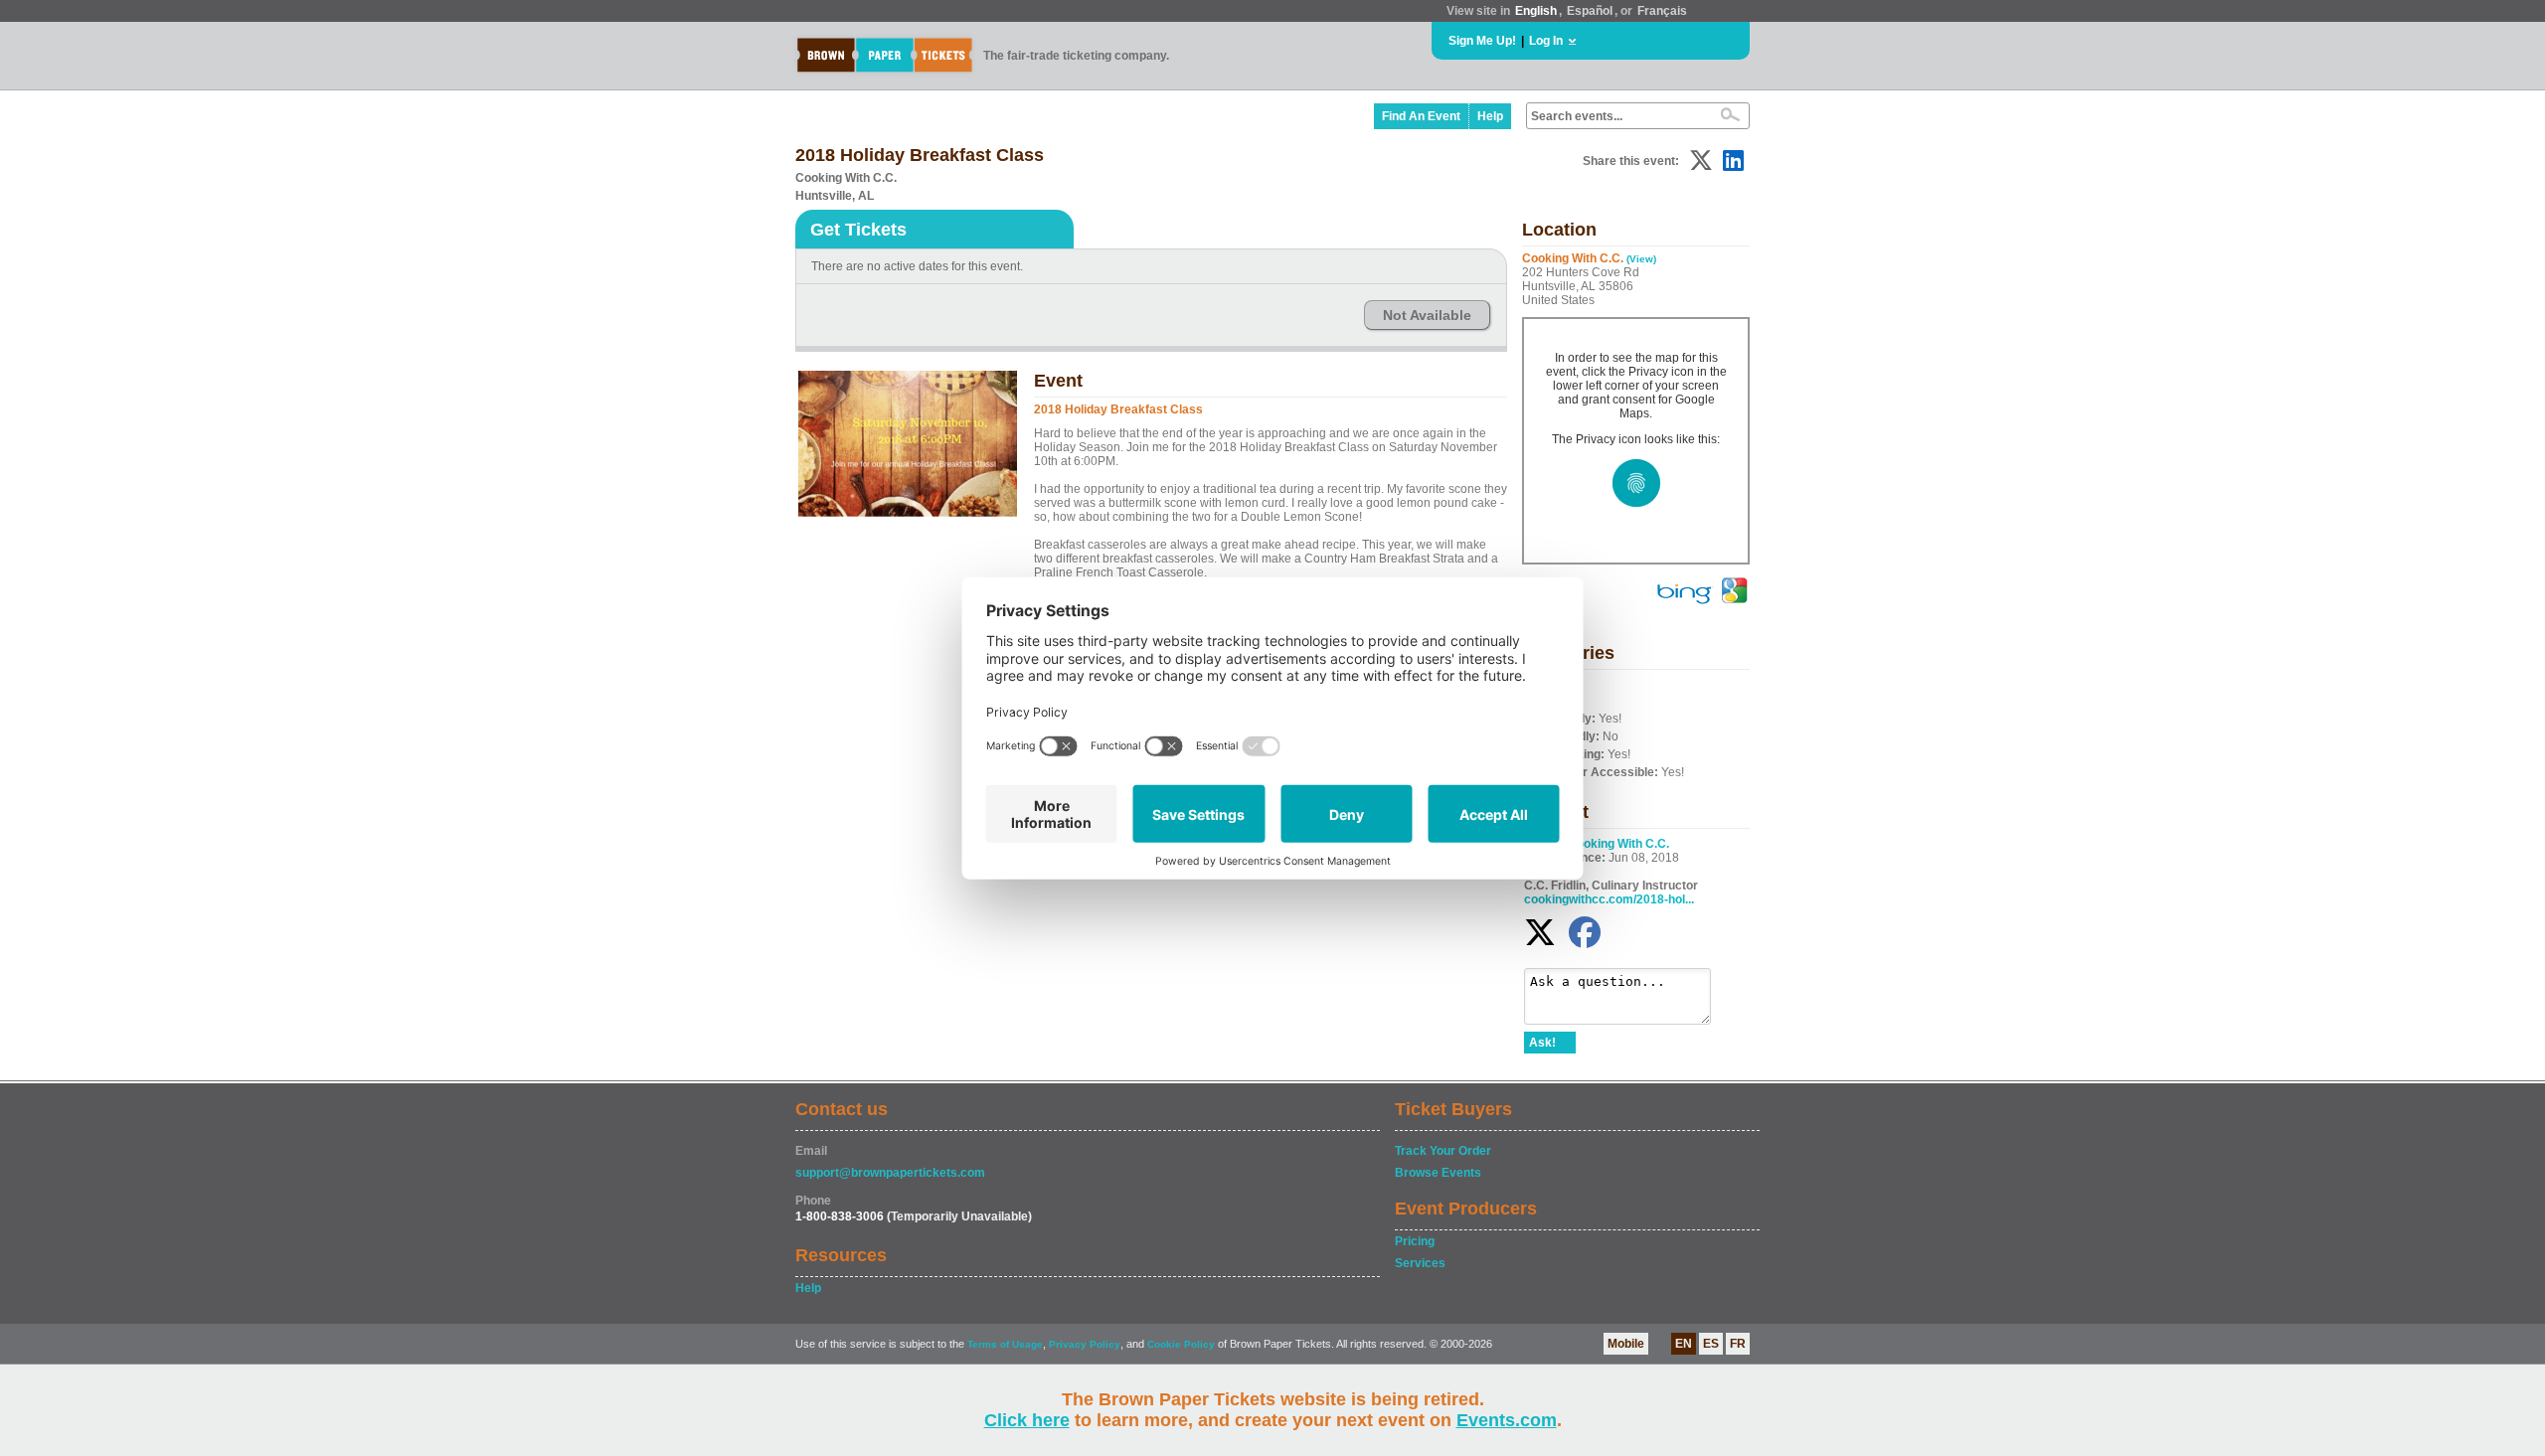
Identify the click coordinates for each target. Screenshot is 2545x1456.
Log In (1546, 41)
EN (1684, 1344)
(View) (1641, 259)
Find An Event (1421, 116)
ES (1711, 1344)
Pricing (1415, 1241)
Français (1662, 11)
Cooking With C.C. (1618, 844)
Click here (1027, 1420)
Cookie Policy (1181, 1344)
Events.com (1507, 1420)
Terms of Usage (1005, 1344)
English (1536, 11)
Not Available (1427, 315)
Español (1590, 11)
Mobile (1626, 1344)
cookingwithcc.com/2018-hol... (1609, 899)
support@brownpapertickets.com (890, 1173)
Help (1490, 116)
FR (1738, 1344)
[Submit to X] (1701, 161)
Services (1420, 1263)
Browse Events (1438, 1173)
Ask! (1542, 1043)
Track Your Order (1443, 1151)
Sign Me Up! (1482, 41)
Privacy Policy (1085, 1344)
